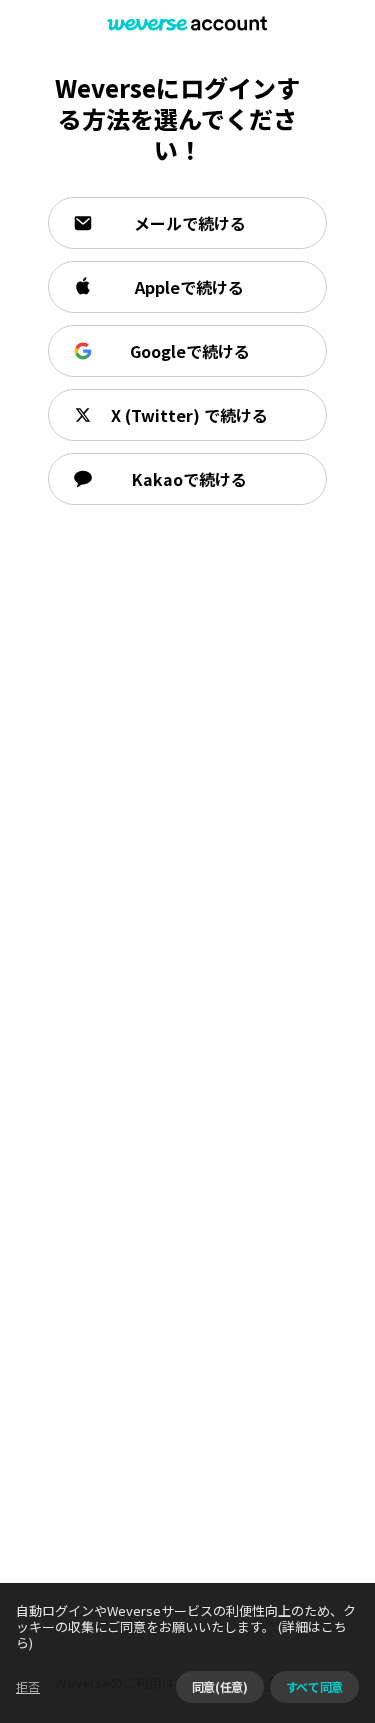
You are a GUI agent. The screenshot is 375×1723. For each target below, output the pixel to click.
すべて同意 (314, 1686)
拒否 (28, 1686)
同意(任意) (220, 1686)
